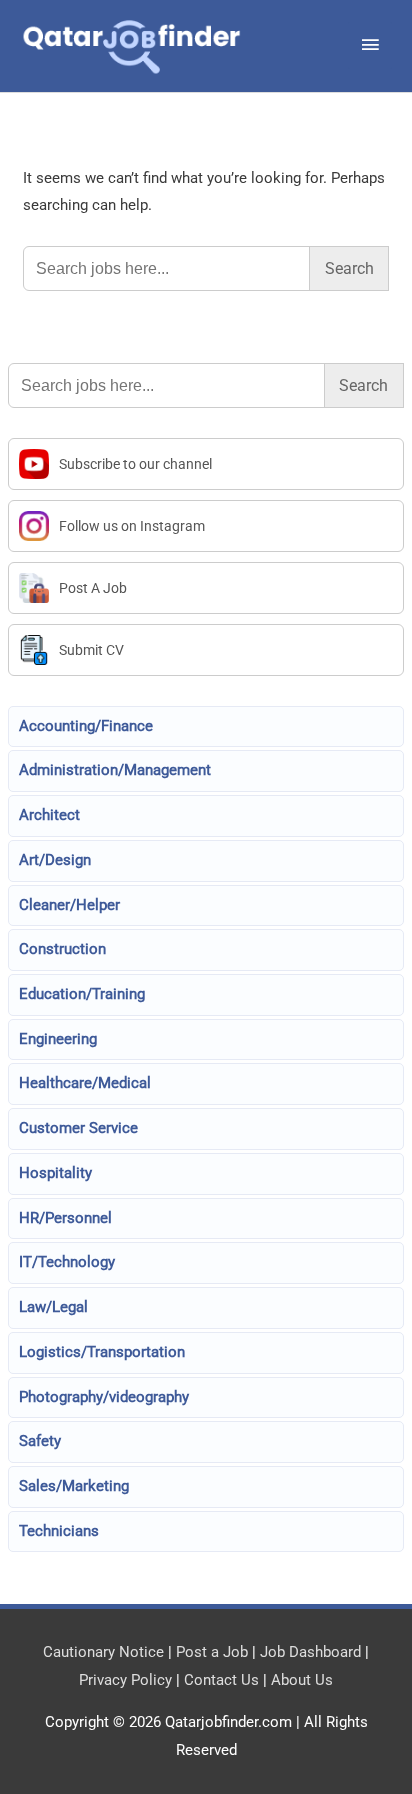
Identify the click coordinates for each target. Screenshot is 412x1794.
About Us (302, 1680)
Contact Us (221, 1680)
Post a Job (212, 1652)
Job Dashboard (310, 1652)
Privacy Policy (125, 1680)
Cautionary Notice (103, 1652)
